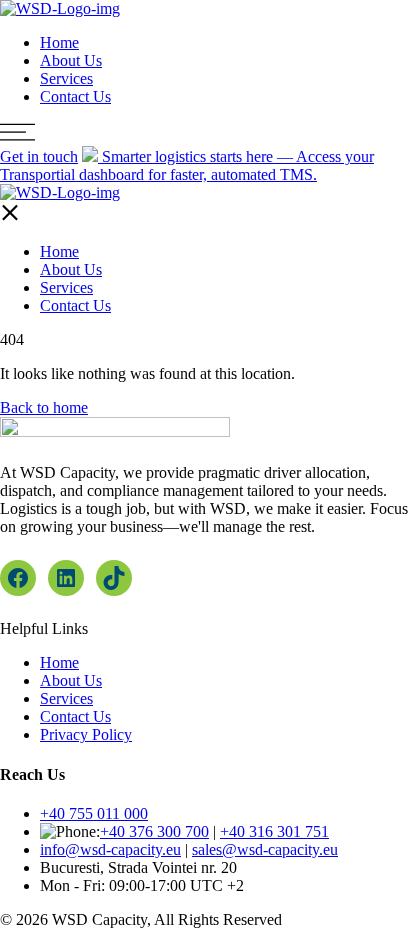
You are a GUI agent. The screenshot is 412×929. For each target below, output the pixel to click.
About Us (71, 60)
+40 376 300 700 (154, 831)
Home (59, 42)
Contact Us (75, 96)
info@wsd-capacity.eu (110, 849)
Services (66, 78)
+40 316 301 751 (274, 831)
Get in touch (39, 156)
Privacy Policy (86, 734)
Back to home (44, 407)
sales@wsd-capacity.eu (265, 849)
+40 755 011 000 (94, 813)
